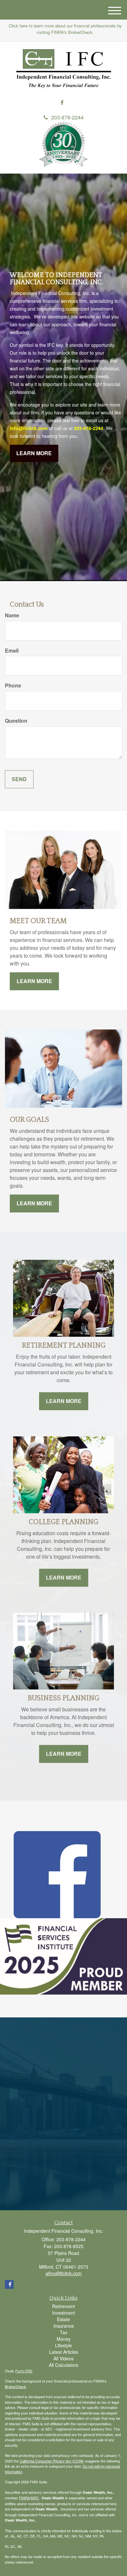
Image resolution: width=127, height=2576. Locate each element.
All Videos (63, 2358)
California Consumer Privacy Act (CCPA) (52, 2461)
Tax (64, 2332)
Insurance (64, 2326)
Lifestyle (63, 2345)
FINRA (24, 2498)
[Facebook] (62, 103)
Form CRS (24, 2371)
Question (16, 721)
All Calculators (63, 2365)
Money (64, 2339)
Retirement (63, 2306)
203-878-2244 (67, 117)
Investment (63, 2313)
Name (12, 615)
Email (12, 651)
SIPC (35, 2498)
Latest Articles (64, 2352)
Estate (63, 2319)
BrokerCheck (15, 2386)
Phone (13, 686)
